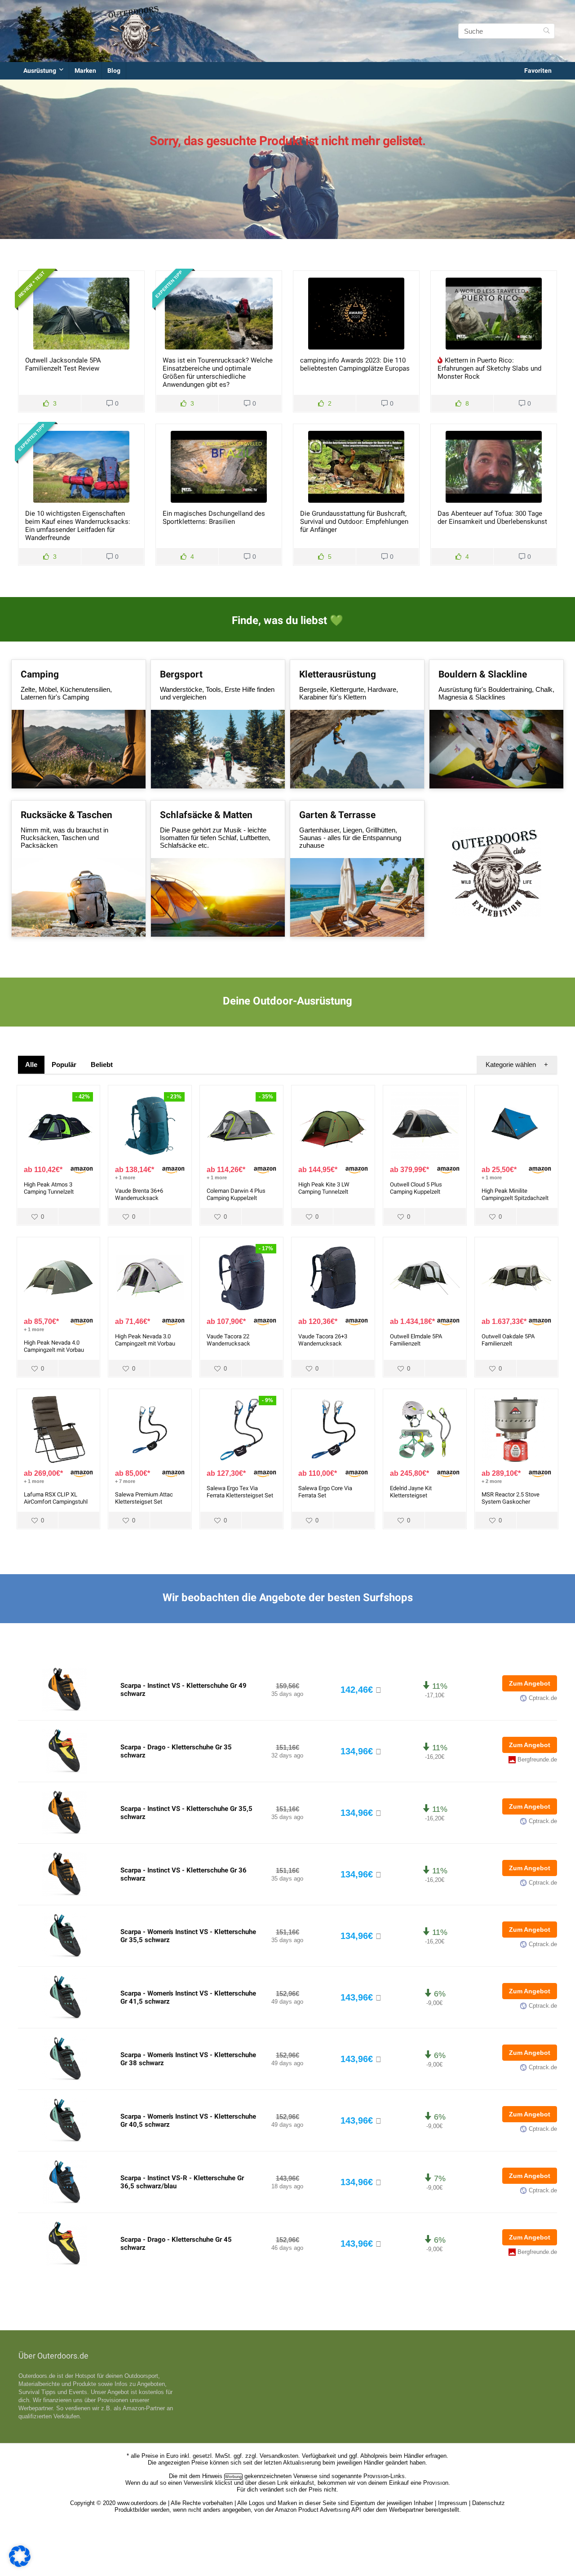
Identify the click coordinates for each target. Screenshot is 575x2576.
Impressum (453, 2503)
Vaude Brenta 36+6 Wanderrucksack (139, 1194)
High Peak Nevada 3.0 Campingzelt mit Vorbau (145, 1340)
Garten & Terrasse (337, 815)
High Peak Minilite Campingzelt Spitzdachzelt (515, 1194)
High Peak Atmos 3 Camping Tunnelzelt (49, 1188)
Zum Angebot (530, 1683)
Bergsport (181, 674)
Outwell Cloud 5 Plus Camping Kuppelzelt (416, 1188)
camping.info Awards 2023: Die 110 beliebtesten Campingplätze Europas (355, 364)
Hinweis (212, 2476)
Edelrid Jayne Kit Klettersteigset (411, 1492)
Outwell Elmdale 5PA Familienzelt (416, 1340)
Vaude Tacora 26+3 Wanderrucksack (323, 1340)
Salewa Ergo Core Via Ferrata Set (325, 1492)
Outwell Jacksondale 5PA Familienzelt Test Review (63, 364)
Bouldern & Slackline (483, 674)
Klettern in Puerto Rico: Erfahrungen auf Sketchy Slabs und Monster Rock (489, 368)
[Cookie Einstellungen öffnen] (20, 2565)
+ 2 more (492, 1481)
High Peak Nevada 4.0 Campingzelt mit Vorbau (54, 1346)
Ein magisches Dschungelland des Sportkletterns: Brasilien (214, 518)
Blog (114, 71)
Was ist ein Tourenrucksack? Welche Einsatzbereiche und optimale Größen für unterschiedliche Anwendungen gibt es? (218, 372)
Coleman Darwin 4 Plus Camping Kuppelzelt (236, 1194)
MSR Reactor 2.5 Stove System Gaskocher (511, 1498)
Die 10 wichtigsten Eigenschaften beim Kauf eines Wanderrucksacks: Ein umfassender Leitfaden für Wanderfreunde (78, 526)
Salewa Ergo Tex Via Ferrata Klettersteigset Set (240, 1492)
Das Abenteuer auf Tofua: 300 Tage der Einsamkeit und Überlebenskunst (492, 518)
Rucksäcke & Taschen (66, 815)
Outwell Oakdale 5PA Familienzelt (508, 1340)
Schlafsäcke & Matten (206, 815)
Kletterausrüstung (338, 674)
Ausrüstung (40, 71)
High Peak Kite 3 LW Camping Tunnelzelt (324, 1188)
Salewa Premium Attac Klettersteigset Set (144, 1498)
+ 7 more (125, 1481)
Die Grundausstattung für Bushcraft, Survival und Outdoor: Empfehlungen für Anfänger (354, 522)
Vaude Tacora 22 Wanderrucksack (228, 1340)
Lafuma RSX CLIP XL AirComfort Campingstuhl (56, 1498)
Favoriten (538, 71)
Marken (85, 71)
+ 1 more (125, 1177)
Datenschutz (489, 2503)
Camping (40, 674)
